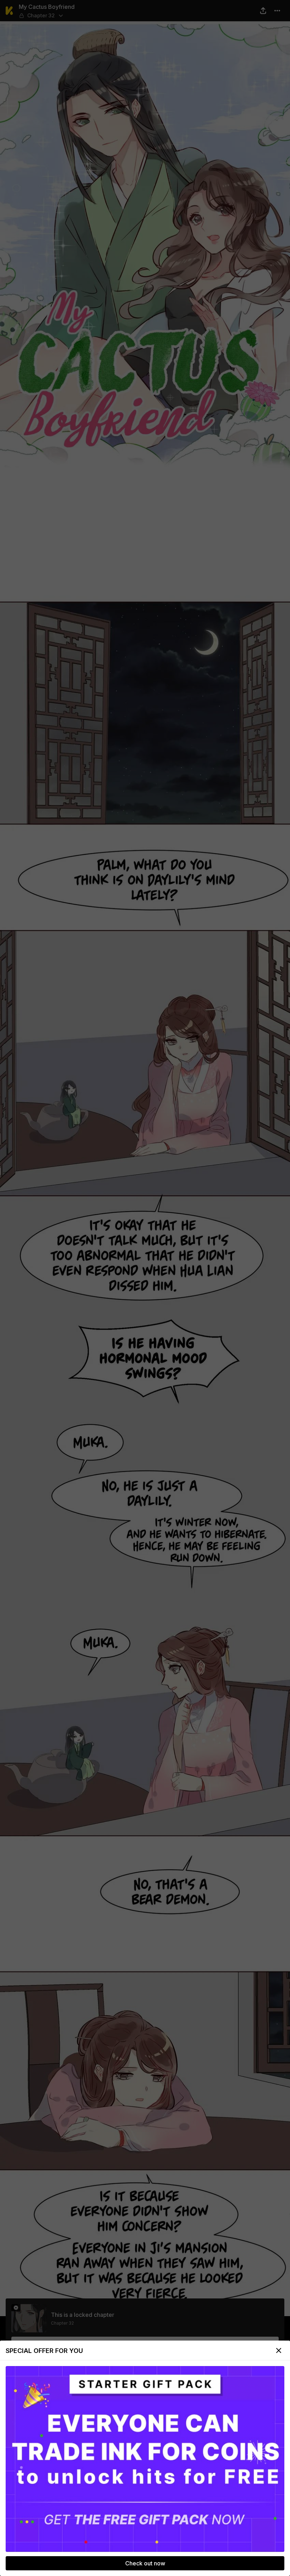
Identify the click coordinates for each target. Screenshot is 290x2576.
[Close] (279, 2350)
